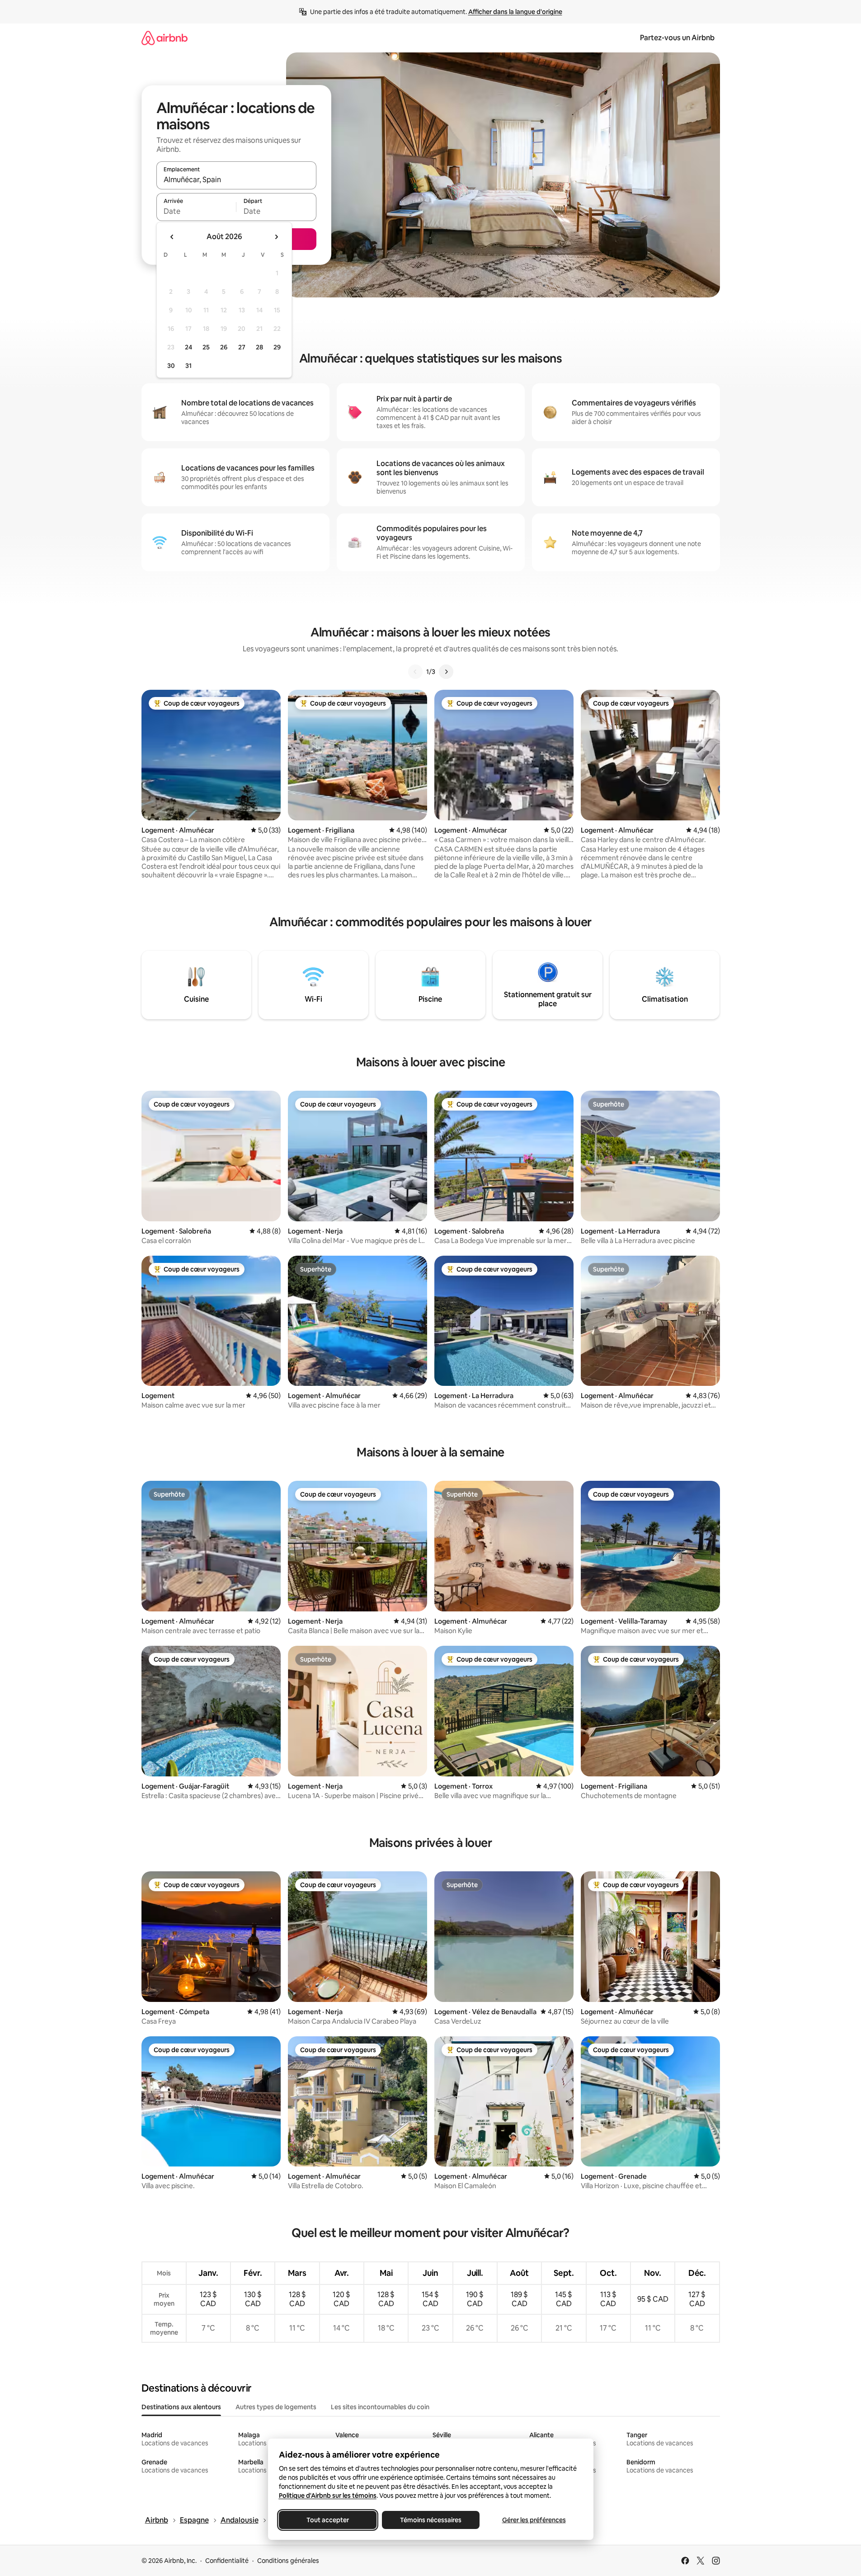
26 (224, 347)
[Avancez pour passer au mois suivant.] (276, 237)
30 (171, 366)
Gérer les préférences (534, 2520)
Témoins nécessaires (431, 2520)
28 (259, 347)
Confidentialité (227, 2561)
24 (188, 347)
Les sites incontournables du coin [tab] (380, 2407)
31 (188, 366)
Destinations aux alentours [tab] (181, 2407)
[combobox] (236, 179)
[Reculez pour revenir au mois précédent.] (172, 237)
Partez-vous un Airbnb (677, 38)
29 (277, 347)
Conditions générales (288, 2561)
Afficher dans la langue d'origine (515, 12)
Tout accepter (328, 2520)
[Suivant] (446, 672)
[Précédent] (415, 672)
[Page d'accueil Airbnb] (165, 38)
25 (206, 347)
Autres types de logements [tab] (276, 2407)
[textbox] (196, 211)
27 (242, 347)
